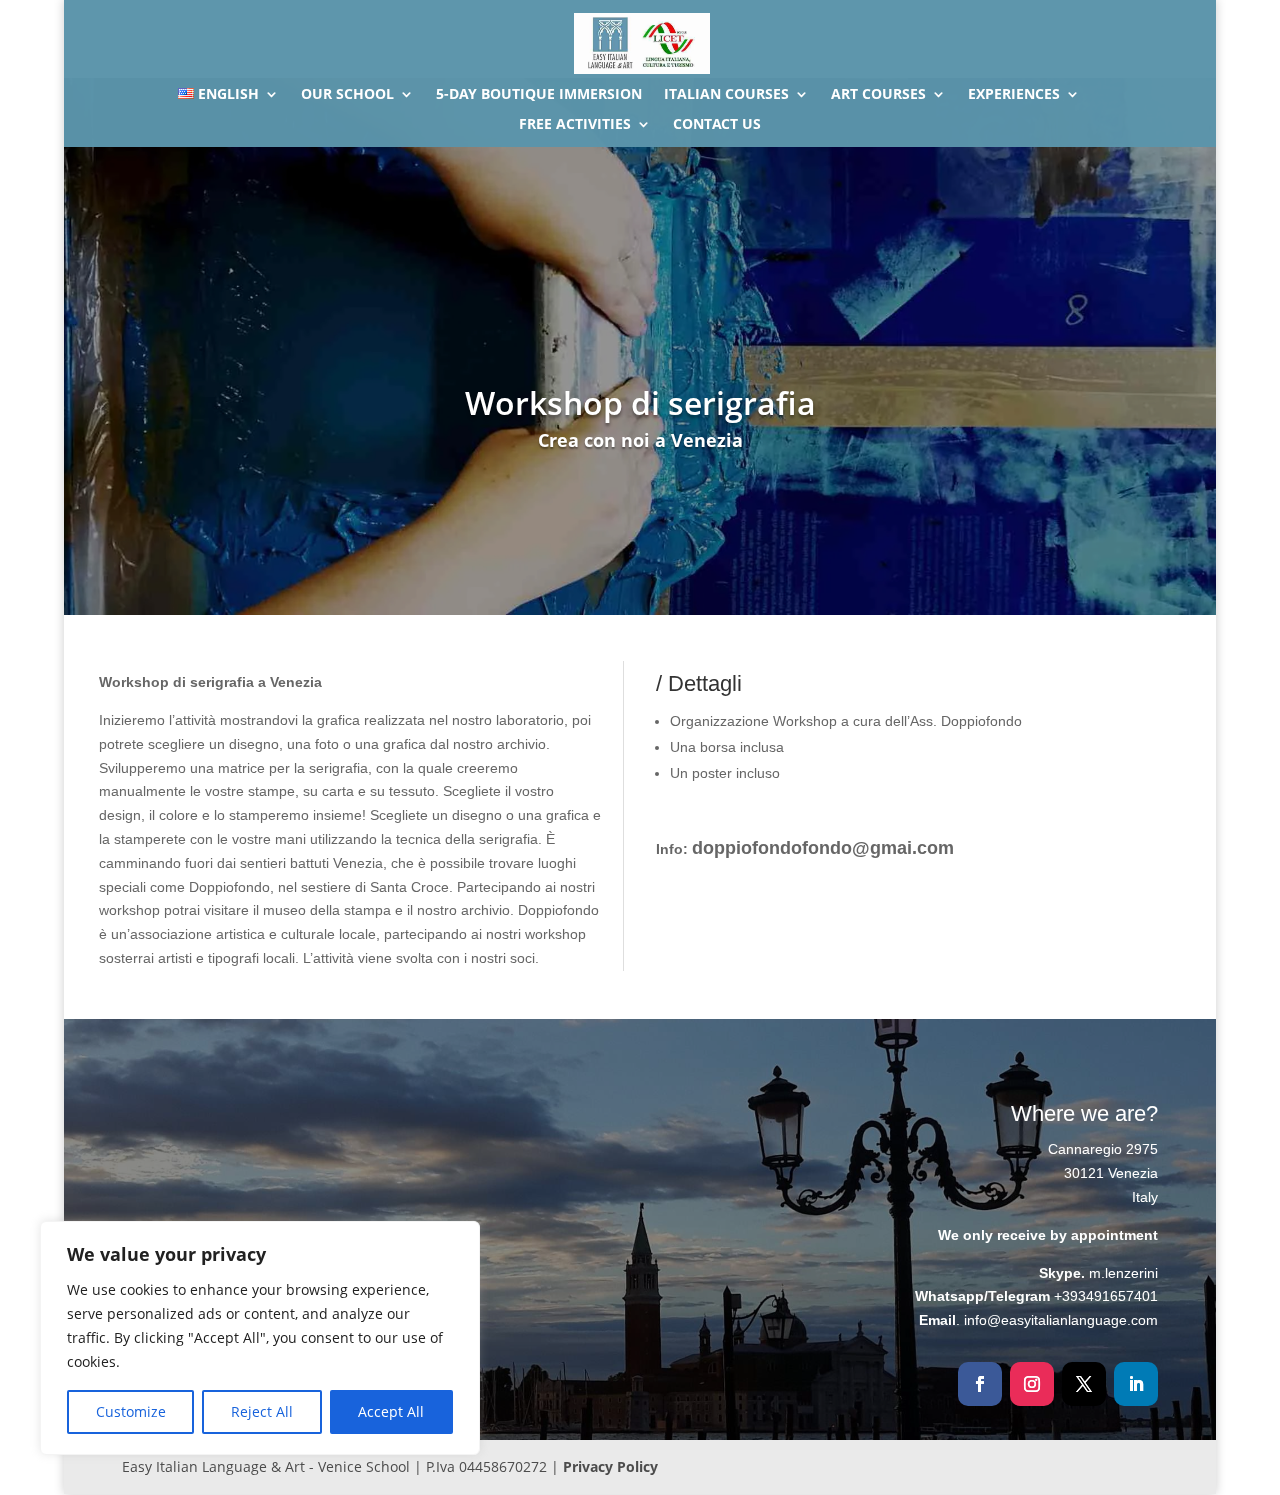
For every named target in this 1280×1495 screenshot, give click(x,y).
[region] (260, 1338)
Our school (347, 95)
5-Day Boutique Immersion (539, 95)
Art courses (878, 95)
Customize (131, 1411)
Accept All (391, 1411)
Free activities (575, 125)
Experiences (1014, 95)
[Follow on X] (1084, 1384)
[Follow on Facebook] (980, 1384)
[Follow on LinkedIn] (1136, 1384)
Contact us (717, 125)
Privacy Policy (610, 1466)
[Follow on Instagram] (1032, 1384)
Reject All (262, 1411)
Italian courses (726, 95)
